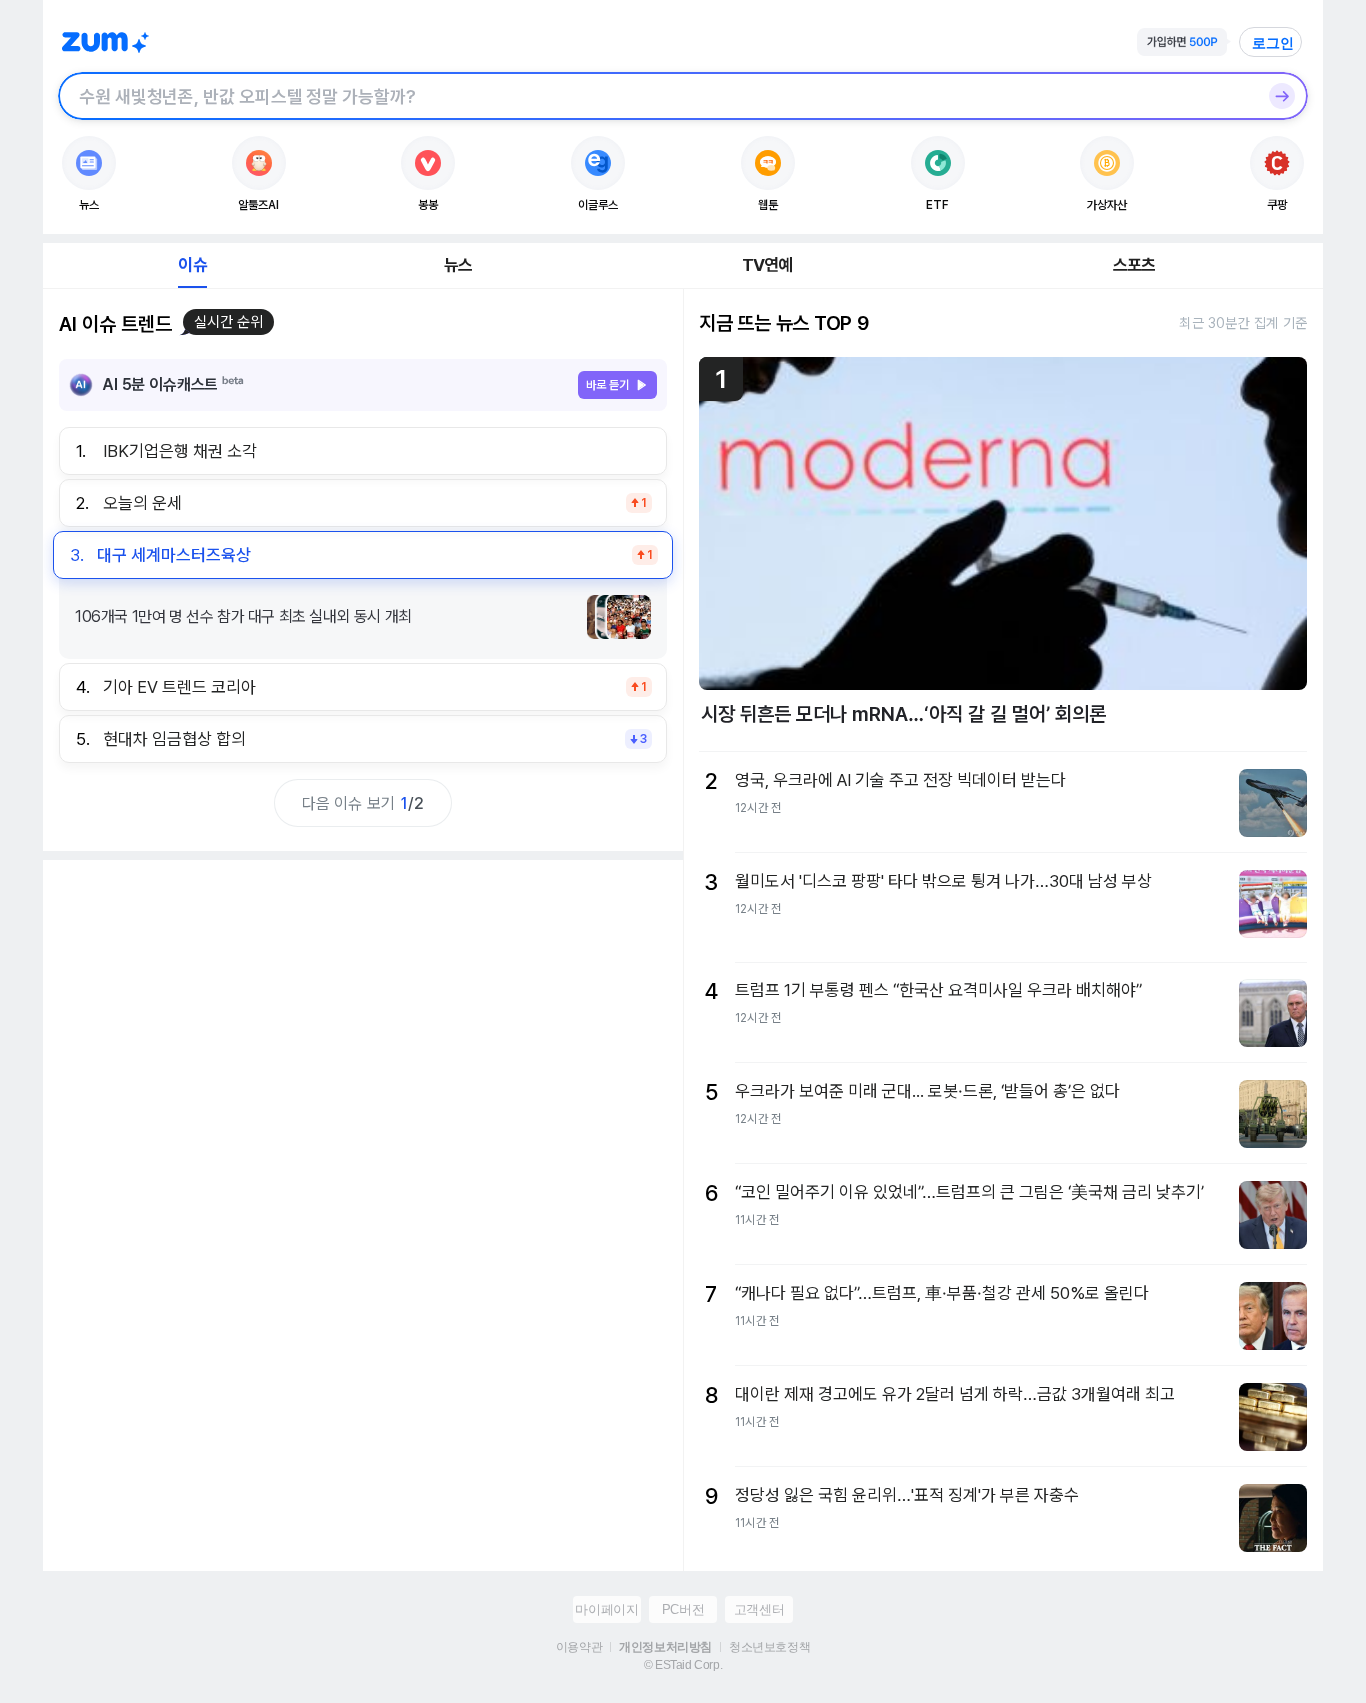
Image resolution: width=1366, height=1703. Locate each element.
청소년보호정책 (769, 1647)
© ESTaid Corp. (683, 1665)
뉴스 (458, 265)
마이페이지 (606, 1609)
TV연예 (767, 265)
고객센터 (759, 1609)
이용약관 (579, 1647)
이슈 (192, 265)
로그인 (1273, 43)
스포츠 (1134, 265)
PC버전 (683, 1609)
